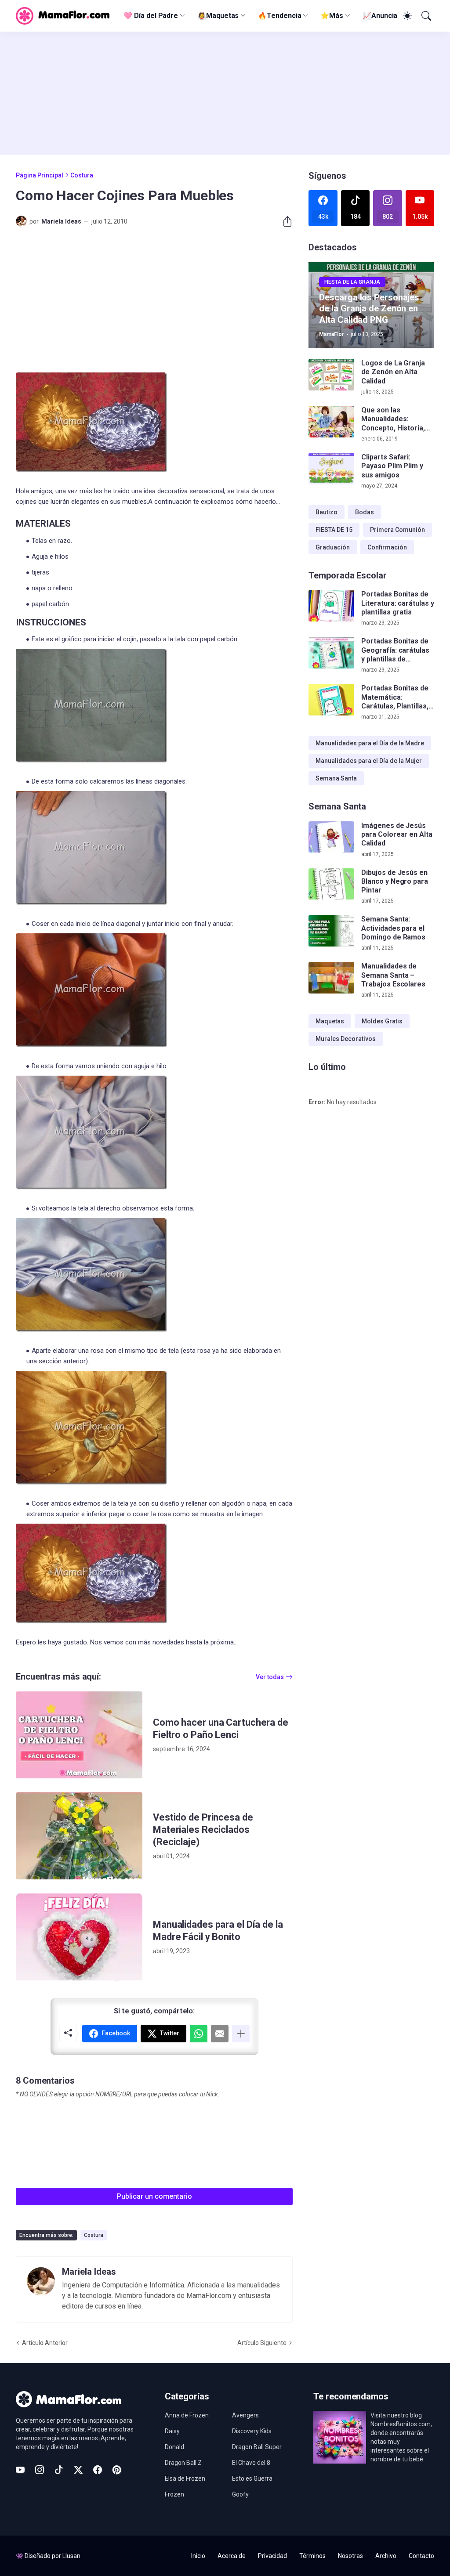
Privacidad (272, 2556)
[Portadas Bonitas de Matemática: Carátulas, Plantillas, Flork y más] (331, 700)
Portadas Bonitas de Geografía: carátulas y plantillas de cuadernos (395, 650)
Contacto (421, 2556)
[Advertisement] (225, 93)
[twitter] (78, 2470)
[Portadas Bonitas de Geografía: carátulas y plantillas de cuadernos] (331, 653)
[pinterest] (117, 2470)
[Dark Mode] (406, 16)
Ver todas (270, 1677)
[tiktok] (59, 2470)
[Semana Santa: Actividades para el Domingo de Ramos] (331, 931)
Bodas (365, 512)
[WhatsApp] (199, 2034)
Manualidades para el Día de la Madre (370, 743)
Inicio (198, 2556)
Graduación (333, 547)
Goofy (240, 2494)
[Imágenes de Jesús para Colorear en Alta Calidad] (331, 837)
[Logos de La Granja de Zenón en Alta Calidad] (331, 375)
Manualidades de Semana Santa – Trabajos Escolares (393, 975)
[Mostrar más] (241, 2034)
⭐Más (332, 16)
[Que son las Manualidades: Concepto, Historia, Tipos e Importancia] (331, 422)
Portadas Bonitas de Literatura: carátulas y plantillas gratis (397, 603)
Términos (312, 2556)
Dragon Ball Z (183, 2463)
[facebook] (98, 2470)
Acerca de (232, 2556)
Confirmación (387, 547)
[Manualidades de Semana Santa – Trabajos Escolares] (331, 978)
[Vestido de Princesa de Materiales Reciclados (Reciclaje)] (79, 1836)
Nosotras (350, 2556)
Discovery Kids (252, 2431)
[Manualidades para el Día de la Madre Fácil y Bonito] (79, 1937)
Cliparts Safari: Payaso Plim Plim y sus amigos (392, 466)
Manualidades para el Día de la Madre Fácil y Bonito (218, 1931)
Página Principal (40, 175)
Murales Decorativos (346, 1039)
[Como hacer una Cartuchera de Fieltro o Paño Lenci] (79, 1735)
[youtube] (20, 2470)
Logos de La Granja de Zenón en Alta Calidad (393, 372)
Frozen (174, 2494)
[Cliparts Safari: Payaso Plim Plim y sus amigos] (331, 469)
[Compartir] (284, 221)
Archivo (386, 2556)
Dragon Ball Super (257, 2447)
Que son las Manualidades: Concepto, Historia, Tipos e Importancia (394, 419)
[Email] (220, 2034)
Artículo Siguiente (262, 2343)
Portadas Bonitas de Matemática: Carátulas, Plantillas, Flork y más (395, 697)
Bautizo (327, 512)
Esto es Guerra (252, 2478)
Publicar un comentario (154, 2196)
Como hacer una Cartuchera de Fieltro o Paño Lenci (221, 1729)
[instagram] (40, 2470)
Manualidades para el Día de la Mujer (369, 761)
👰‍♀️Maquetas (218, 16)
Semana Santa (336, 778)
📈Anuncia (380, 16)
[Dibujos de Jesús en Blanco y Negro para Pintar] (331, 884)
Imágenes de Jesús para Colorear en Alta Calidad (397, 835)
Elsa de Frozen (185, 2478)
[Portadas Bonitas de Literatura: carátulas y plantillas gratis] (331, 606)
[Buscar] (425, 16)
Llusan (71, 2556)
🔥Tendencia (279, 16)
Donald (174, 2447)
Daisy (172, 2431)
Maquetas (330, 1021)
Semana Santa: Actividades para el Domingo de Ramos (393, 928)
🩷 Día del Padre (151, 16)
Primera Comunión (397, 530)
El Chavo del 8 (251, 2463)
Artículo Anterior (45, 2343)
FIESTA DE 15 (334, 530)
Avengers (245, 2415)
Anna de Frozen (187, 2415)
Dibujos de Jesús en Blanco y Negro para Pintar (394, 882)
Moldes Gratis (382, 1021)
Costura (82, 175)
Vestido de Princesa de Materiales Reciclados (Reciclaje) (203, 1830)
